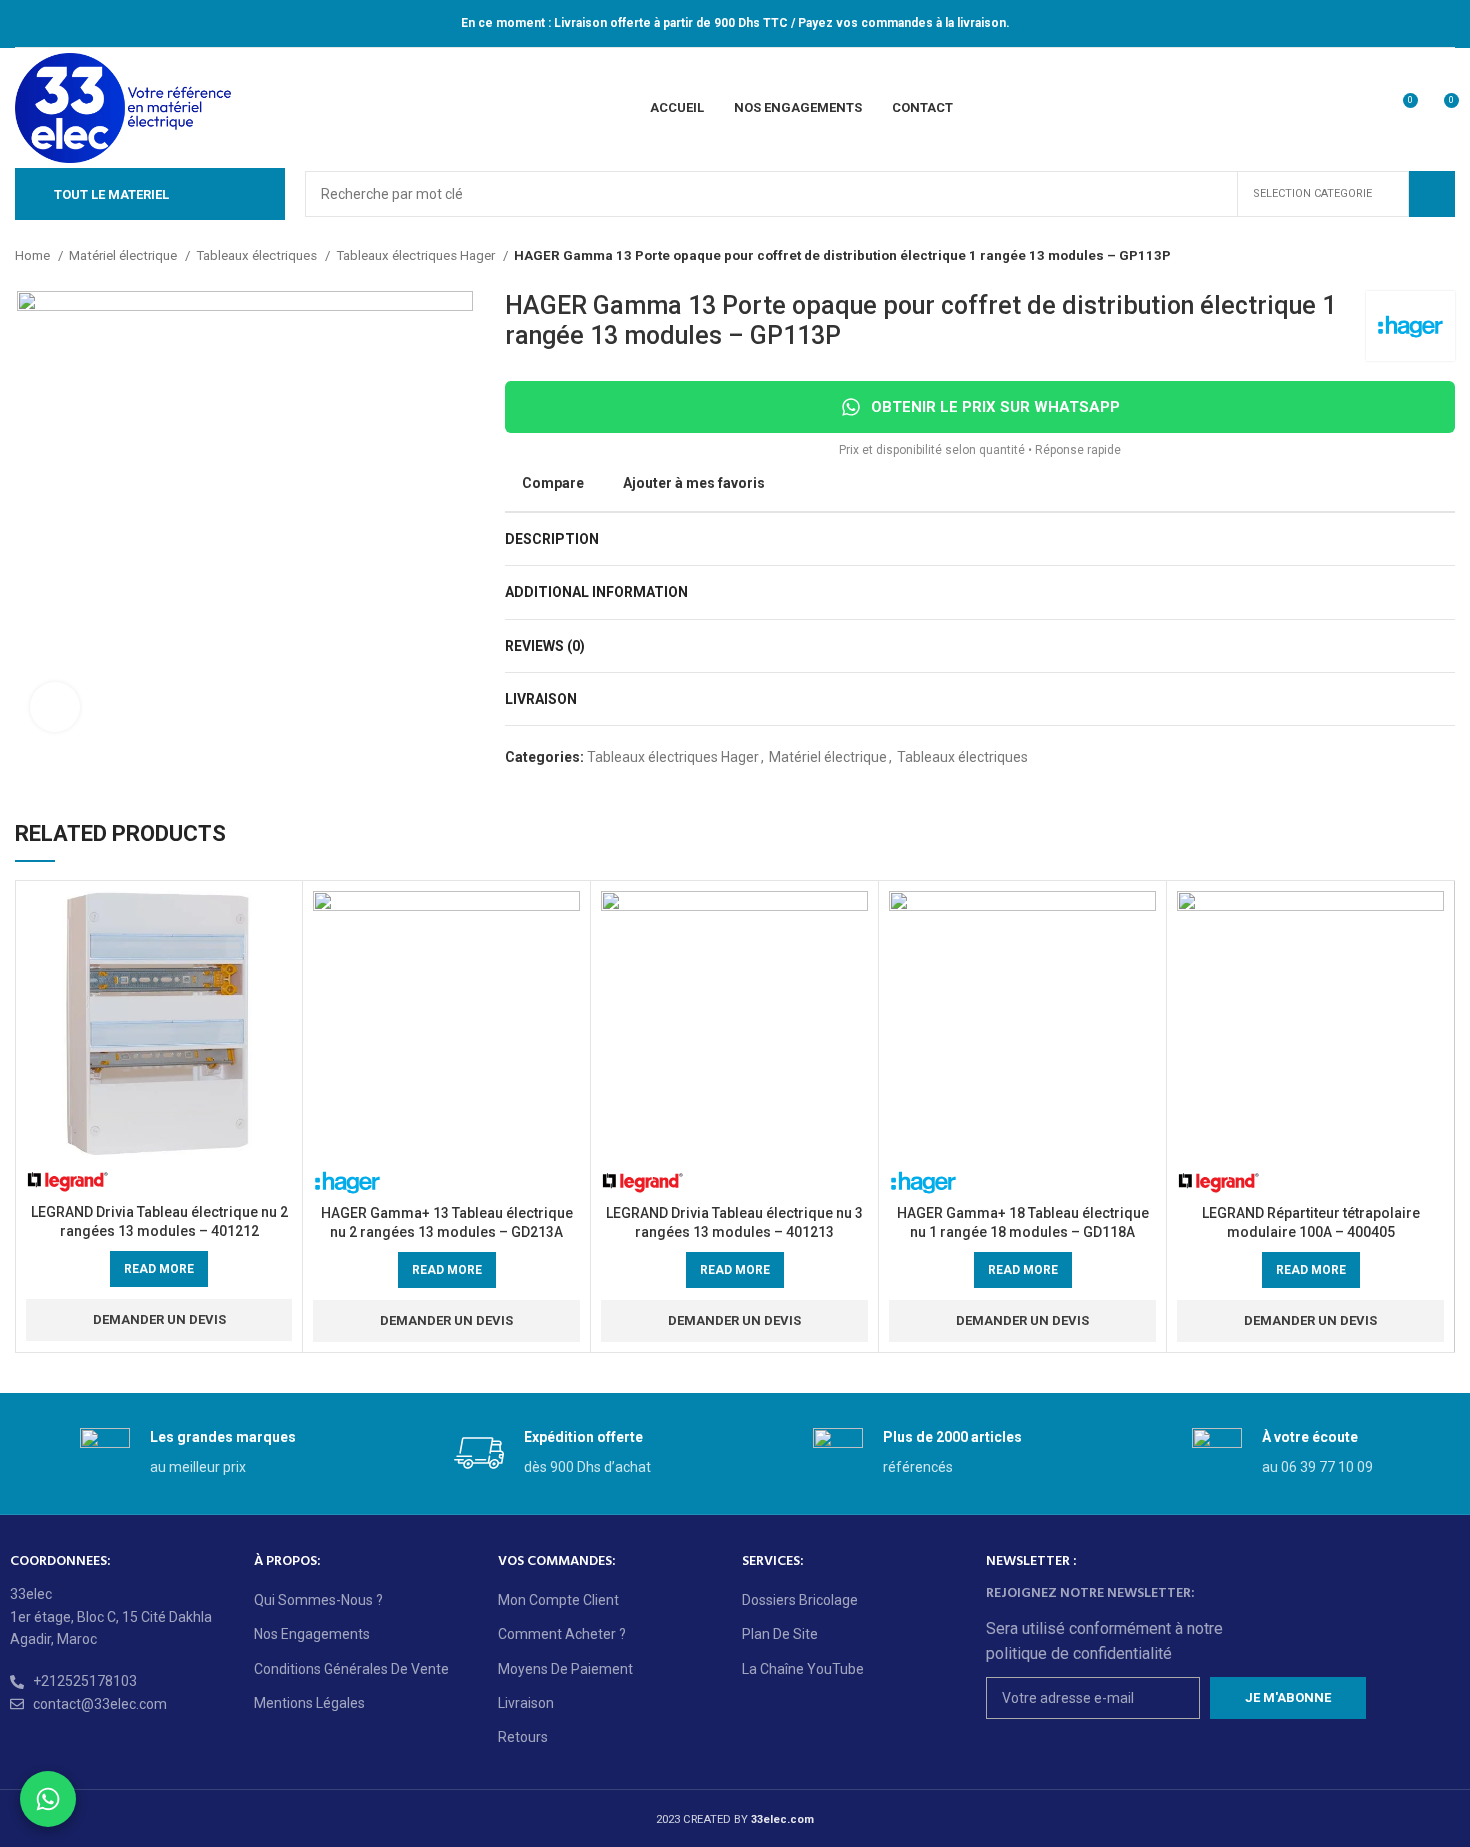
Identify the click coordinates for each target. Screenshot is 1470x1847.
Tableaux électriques (258, 255)
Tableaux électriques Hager (417, 255)
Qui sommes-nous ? (318, 1600)
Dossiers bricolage (800, 1600)
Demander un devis (159, 1319)
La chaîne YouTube (803, 1669)
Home (34, 255)
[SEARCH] (1432, 194)
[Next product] (1445, 256)
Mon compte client (558, 1600)
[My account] (1365, 108)
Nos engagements (312, 1634)
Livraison (526, 1703)
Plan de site (780, 1634)
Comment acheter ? (562, 1634)
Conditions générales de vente (351, 1669)
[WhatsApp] (48, 1799)
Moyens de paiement (565, 1669)
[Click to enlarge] (55, 707)
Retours (523, 1737)
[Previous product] (1405, 256)
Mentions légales (309, 1703)
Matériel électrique (124, 255)
